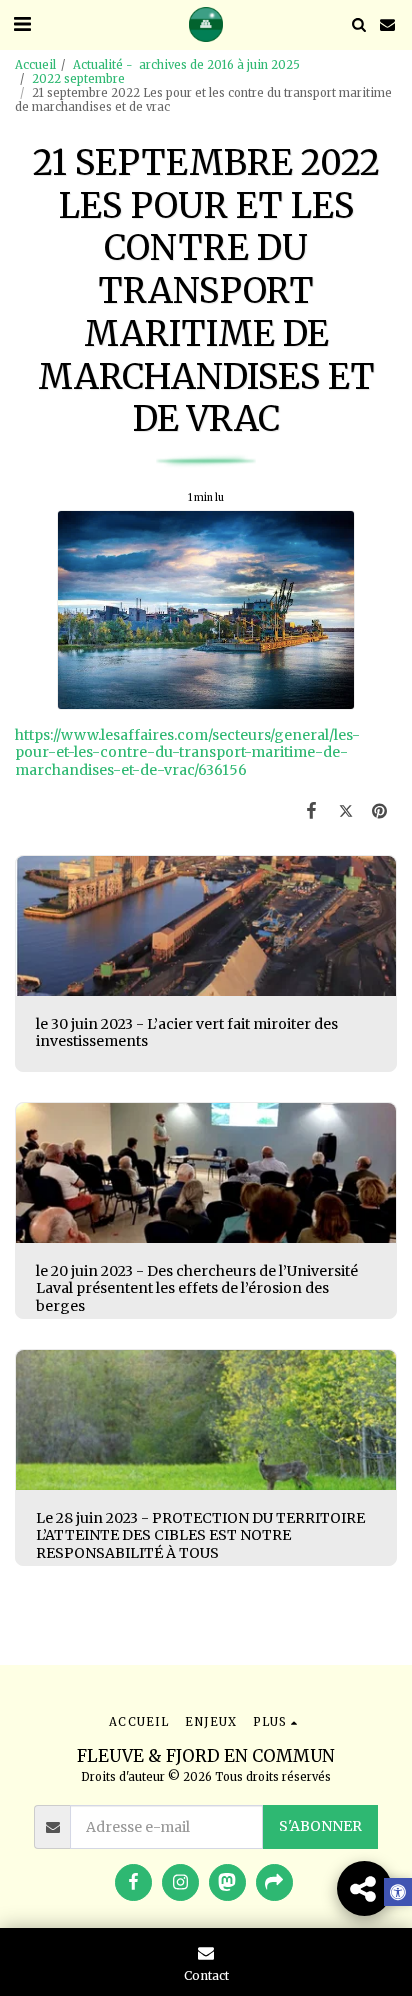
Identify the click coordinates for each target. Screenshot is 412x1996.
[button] (22, 23)
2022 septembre (78, 79)
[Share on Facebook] (311, 810)
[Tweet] (346, 810)
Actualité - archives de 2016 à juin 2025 (186, 65)
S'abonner (320, 1826)
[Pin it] (380, 810)
